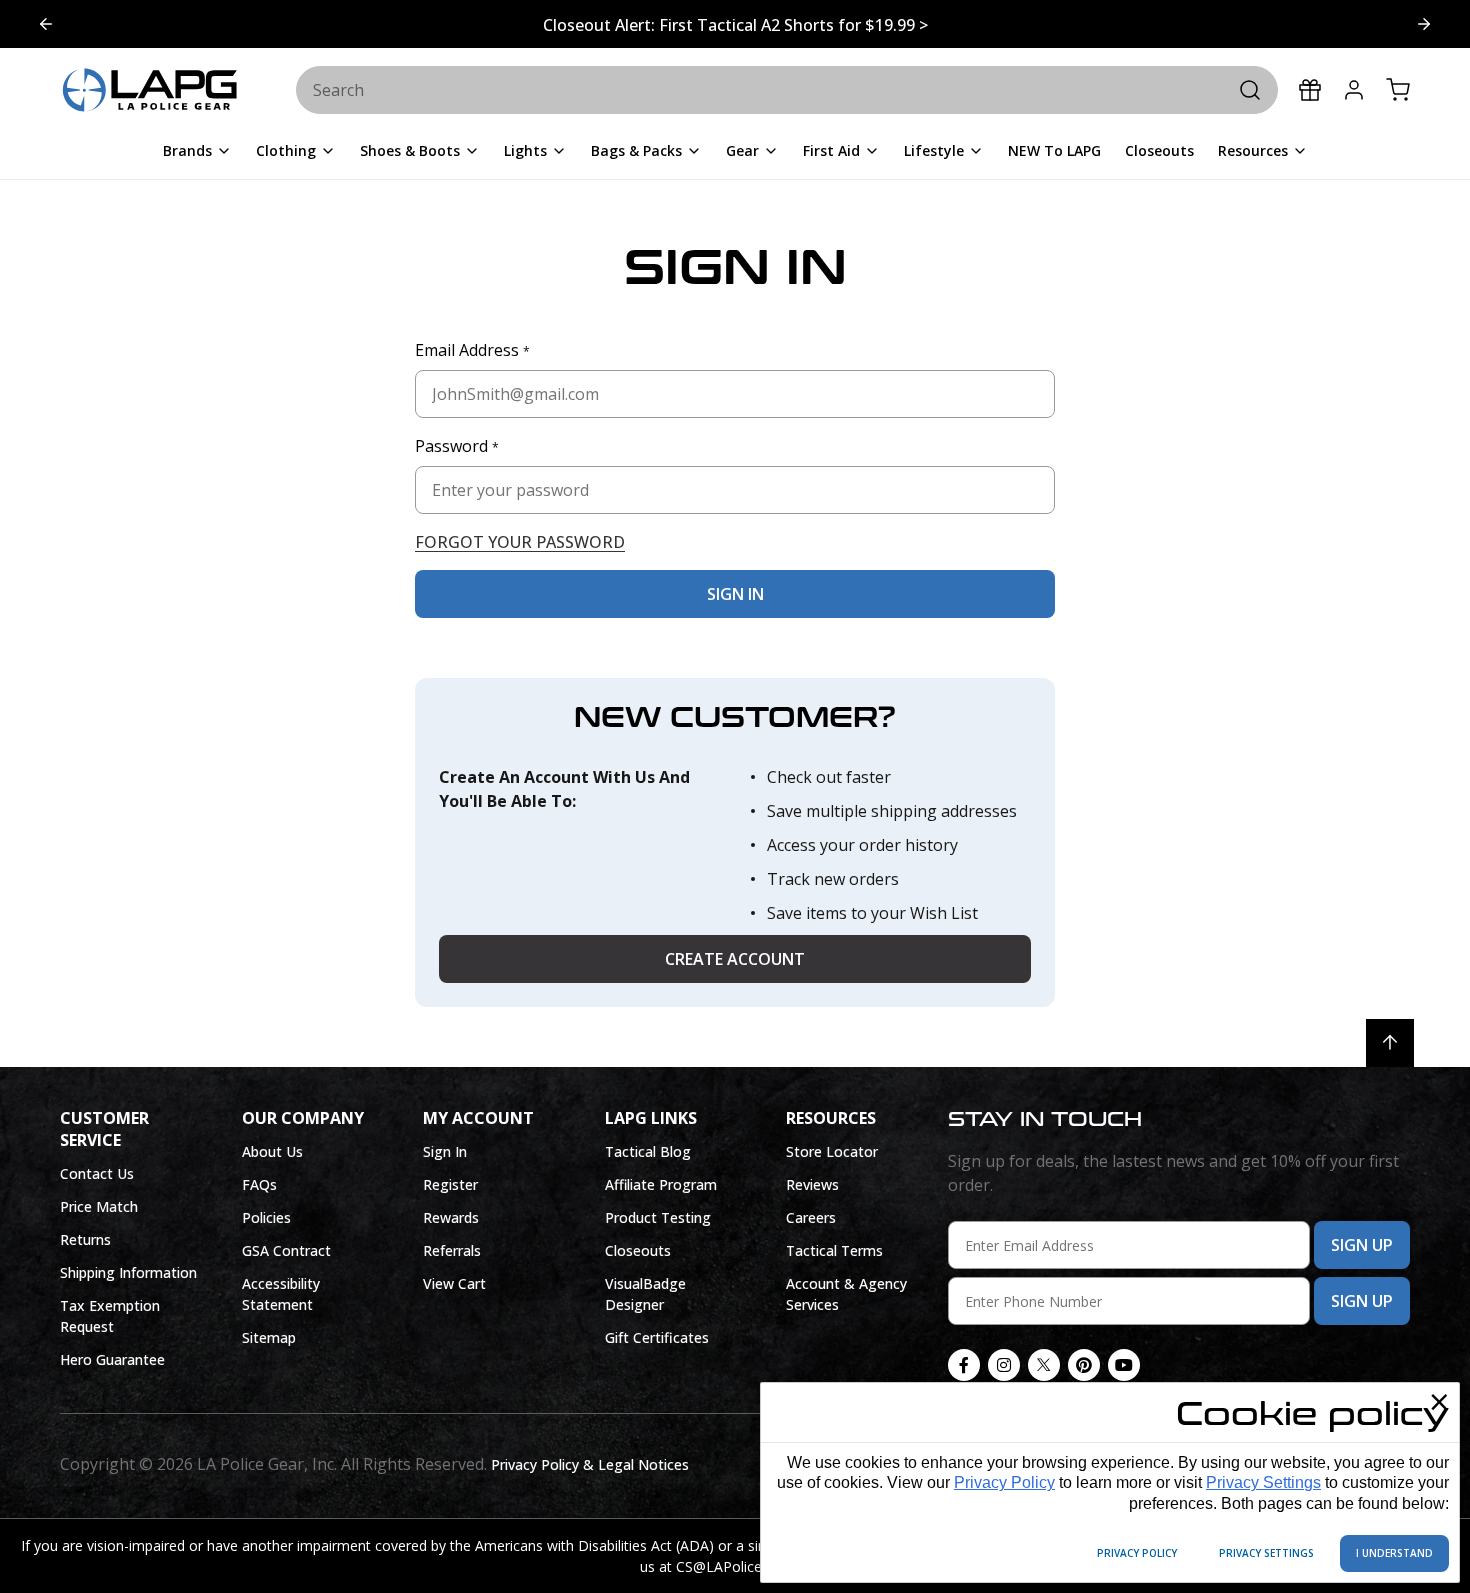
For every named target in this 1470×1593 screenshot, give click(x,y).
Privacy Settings (1263, 1482)
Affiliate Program (661, 1184)
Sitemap (269, 1337)
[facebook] (964, 1365)
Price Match (99, 1206)
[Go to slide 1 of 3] (1424, 24)
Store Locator (832, 1151)
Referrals (452, 1250)
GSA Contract (286, 1250)
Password (457, 446)
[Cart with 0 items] (1398, 90)
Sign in (735, 594)
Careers (811, 1217)
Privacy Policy (1004, 1482)
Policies (266, 1217)
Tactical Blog (648, 1151)
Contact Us (97, 1173)
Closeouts (638, 1250)
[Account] (1354, 90)
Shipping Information (128, 1272)
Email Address (472, 350)
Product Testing (658, 1217)
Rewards (451, 1217)
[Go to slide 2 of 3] (46, 24)
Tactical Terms (834, 1250)
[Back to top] (1390, 1043)
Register (450, 1184)
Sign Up (1362, 1245)
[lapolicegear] (150, 91)
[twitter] (1044, 1365)
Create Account (735, 959)
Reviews (812, 1184)
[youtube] (1124, 1365)
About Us (272, 1151)
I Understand (1394, 1553)
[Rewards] (1310, 90)
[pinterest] (1084, 1365)
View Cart (454, 1283)
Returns (85, 1239)
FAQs (259, 1184)
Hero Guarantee (112, 1359)
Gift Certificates (657, 1337)
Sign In (445, 1151)
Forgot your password (520, 542)
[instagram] (1004, 1365)
